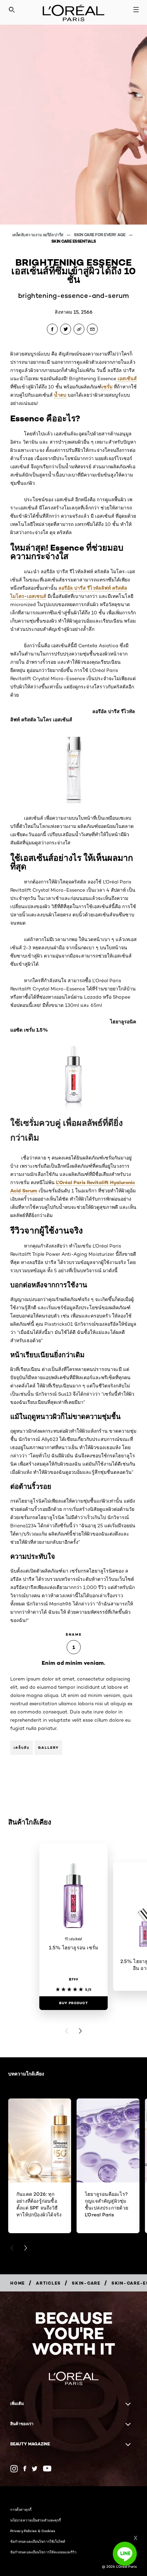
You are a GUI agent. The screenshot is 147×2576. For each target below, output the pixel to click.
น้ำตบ (60, 395)
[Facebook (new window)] (25, 2469)
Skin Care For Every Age (100, 235)
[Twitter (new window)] (35, 2469)
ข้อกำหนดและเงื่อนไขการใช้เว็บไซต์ (38, 2541)
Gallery (48, 1748)
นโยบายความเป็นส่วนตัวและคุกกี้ (36, 2520)
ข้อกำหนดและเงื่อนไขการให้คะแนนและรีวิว (43, 2552)
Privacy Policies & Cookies (33, 2531)
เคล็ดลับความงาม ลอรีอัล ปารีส (38, 235)
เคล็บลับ (22, 1748)
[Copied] (79, 329)
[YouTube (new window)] (47, 2469)
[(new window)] (14, 2469)
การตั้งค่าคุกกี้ (21, 2509)
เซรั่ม (107, 387)
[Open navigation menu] (136, 10)
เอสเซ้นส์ (127, 378)
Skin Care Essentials (74, 241)
